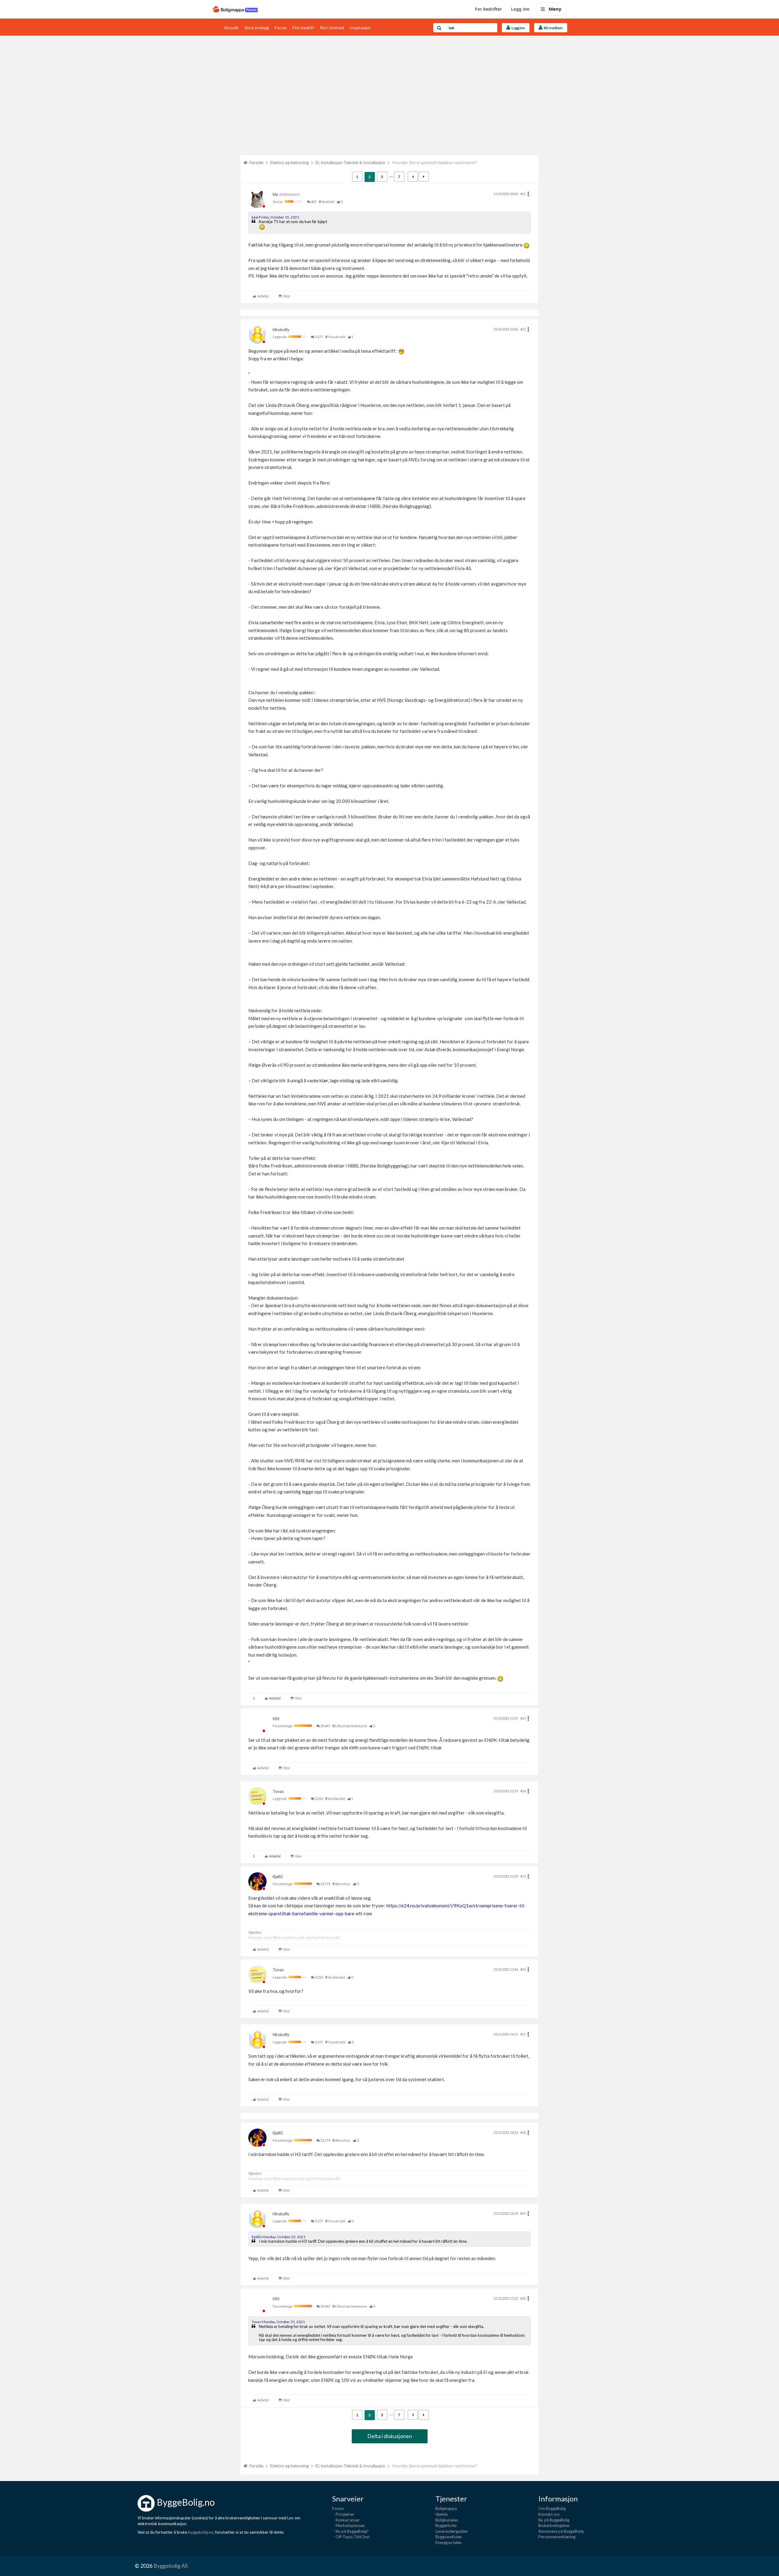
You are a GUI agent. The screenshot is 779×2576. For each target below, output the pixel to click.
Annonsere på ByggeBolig (561, 2531)
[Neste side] (424, 177)
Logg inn (520, 9)
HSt (276, 1719)
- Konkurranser (346, 2520)
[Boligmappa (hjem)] (235, 9)
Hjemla (442, 2514)
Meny (555, 9)
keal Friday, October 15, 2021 (275, 217)
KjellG (278, 1877)
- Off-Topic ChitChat (351, 2537)
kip (275, 194)
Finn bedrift (303, 28)
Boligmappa (446, 2508)
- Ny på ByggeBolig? (350, 2531)
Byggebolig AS (171, 2566)
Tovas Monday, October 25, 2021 (278, 2322)
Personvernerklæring (557, 2537)
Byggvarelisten (449, 2537)
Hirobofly (281, 330)
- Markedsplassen (349, 2525)
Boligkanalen (447, 2520)
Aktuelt (231, 28)
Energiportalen (449, 2543)
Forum (281, 28)
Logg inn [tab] (518, 28)
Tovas (278, 1791)
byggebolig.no (201, 2532)
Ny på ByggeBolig (554, 2520)
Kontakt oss (549, 2514)
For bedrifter (488, 9)
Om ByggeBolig (552, 2508)
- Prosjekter (343, 2514)
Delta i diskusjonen (390, 2436)
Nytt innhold (332, 28)
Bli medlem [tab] (553, 28)
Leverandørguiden (452, 2531)
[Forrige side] (413, 177)
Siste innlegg (257, 28)
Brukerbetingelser (554, 2525)
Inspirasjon (360, 28)
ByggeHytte (446, 2525)
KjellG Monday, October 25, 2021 (279, 2237)
